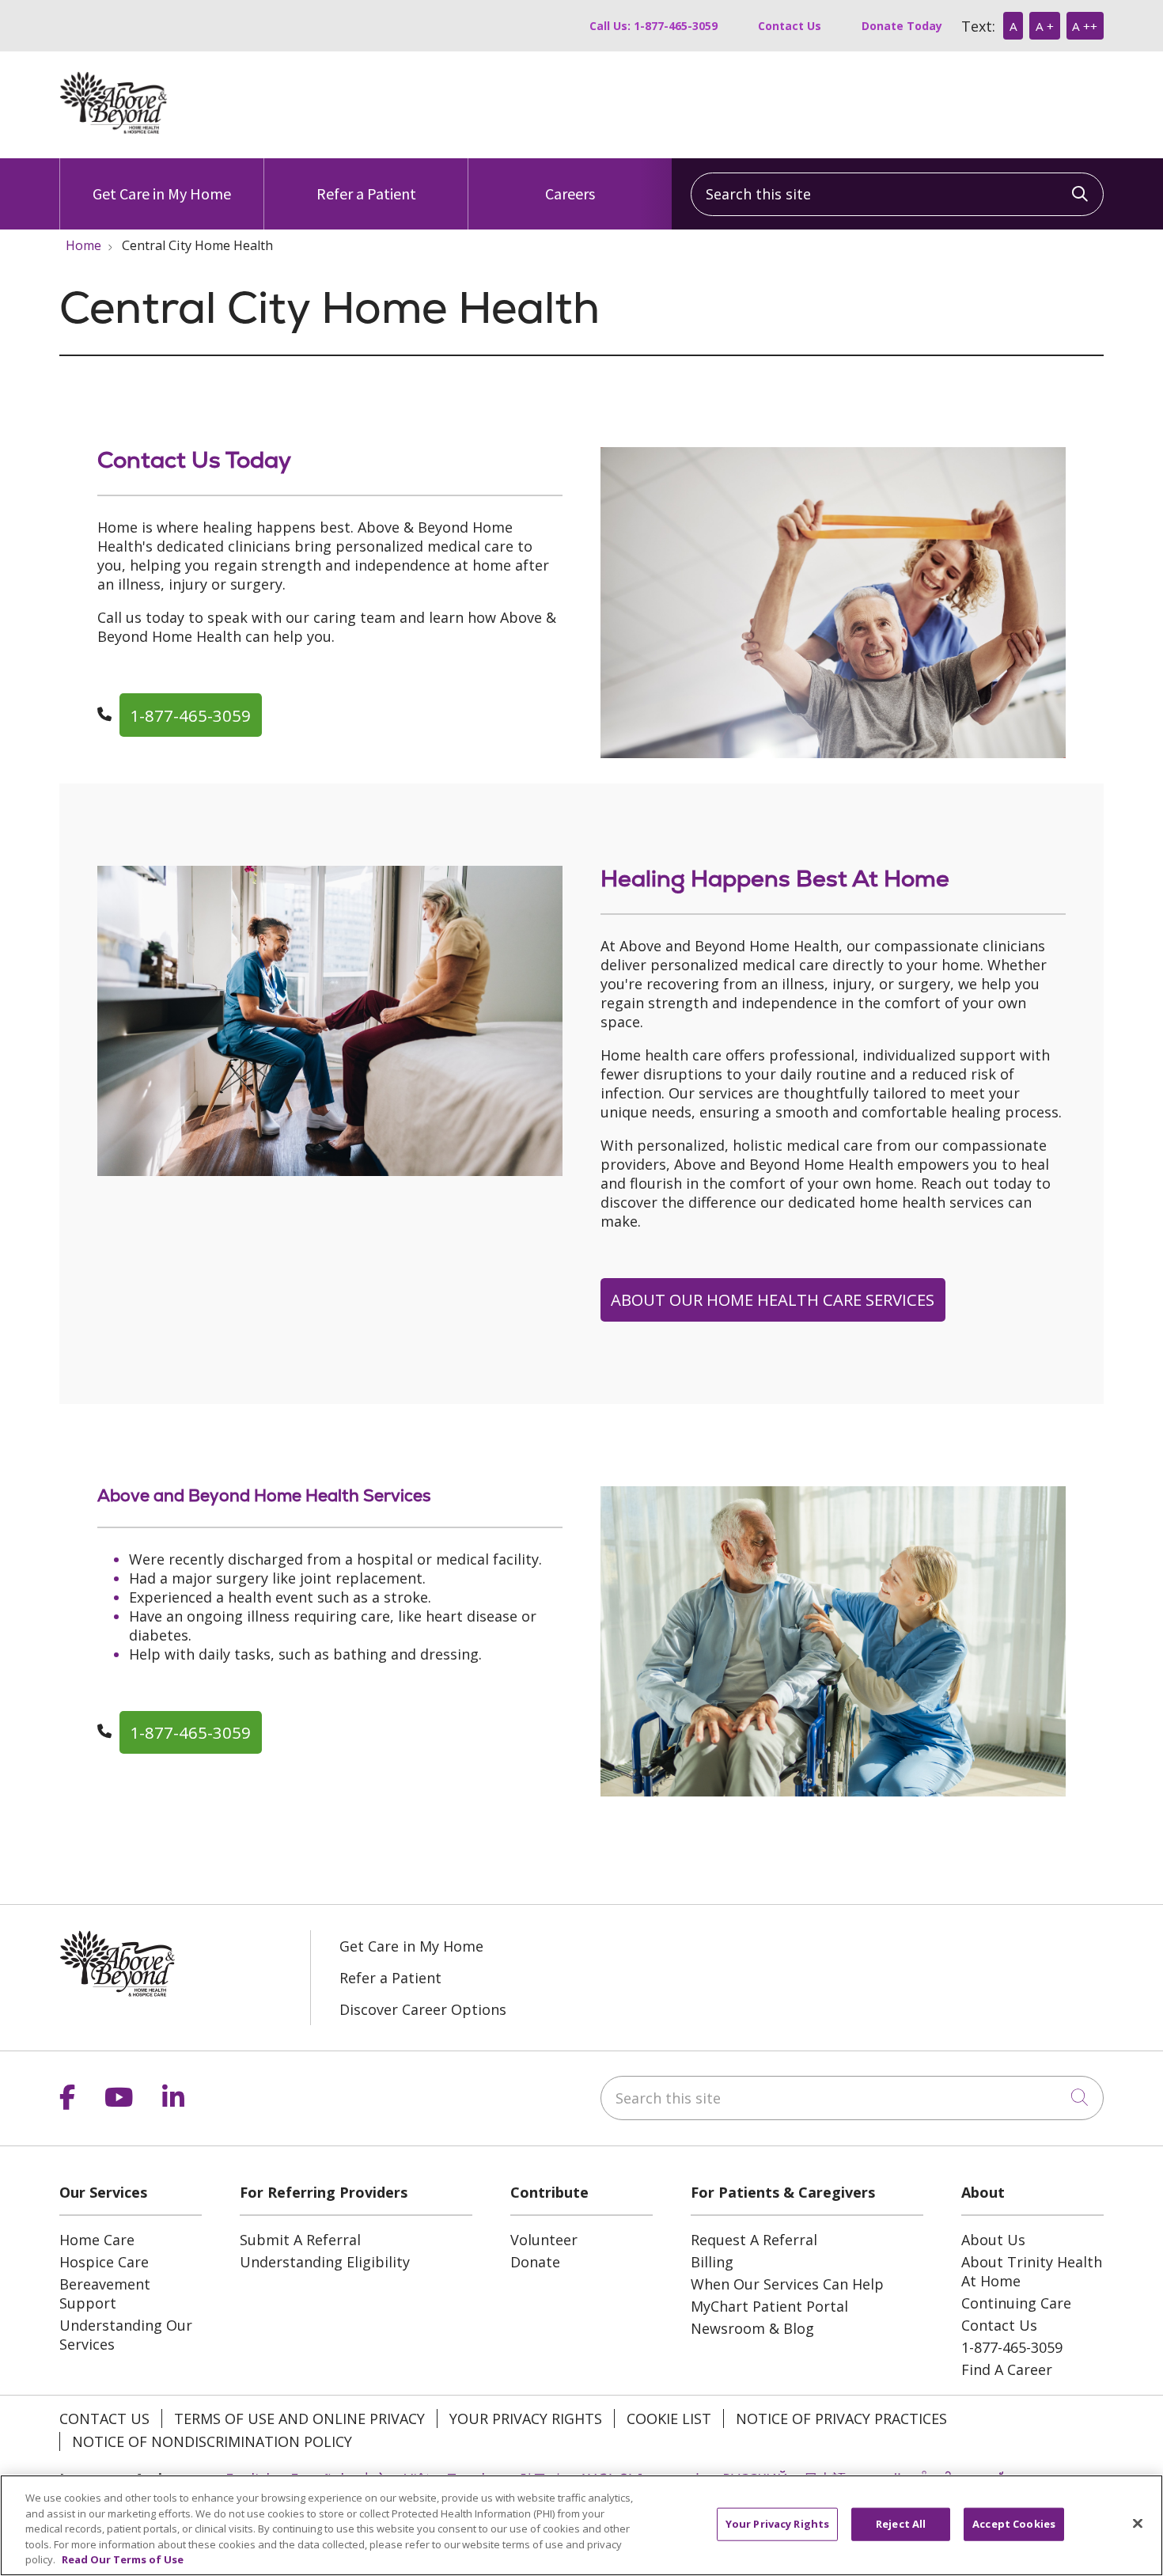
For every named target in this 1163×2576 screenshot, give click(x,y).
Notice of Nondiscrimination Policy (212, 2441)
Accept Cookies (1014, 2524)
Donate (535, 2262)
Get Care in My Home (162, 193)
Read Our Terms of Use (123, 2559)
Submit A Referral (300, 2240)
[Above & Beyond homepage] (114, 129)
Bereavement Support (105, 2293)
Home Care (97, 2240)
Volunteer (544, 2240)
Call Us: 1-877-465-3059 (653, 26)
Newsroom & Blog (752, 2328)
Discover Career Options (423, 2009)
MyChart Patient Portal (769, 2306)
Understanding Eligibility (325, 2262)
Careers (570, 193)
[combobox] (897, 194)
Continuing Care (1016, 2303)
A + (1045, 26)
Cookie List (669, 2419)
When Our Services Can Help (787, 2284)
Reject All (901, 2524)
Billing (712, 2262)
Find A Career (1007, 2369)
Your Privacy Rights (526, 2419)
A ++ (1085, 26)
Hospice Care (104, 2262)
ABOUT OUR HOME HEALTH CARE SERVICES (773, 1299)
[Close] (1138, 2524)
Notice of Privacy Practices (841, 2419)
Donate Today (902, 26)
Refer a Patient (366, 193)
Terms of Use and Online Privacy (299, 2419)
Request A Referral (754, 2240)
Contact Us (790, 26)
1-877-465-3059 (190, 715)
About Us (993, 2240)
